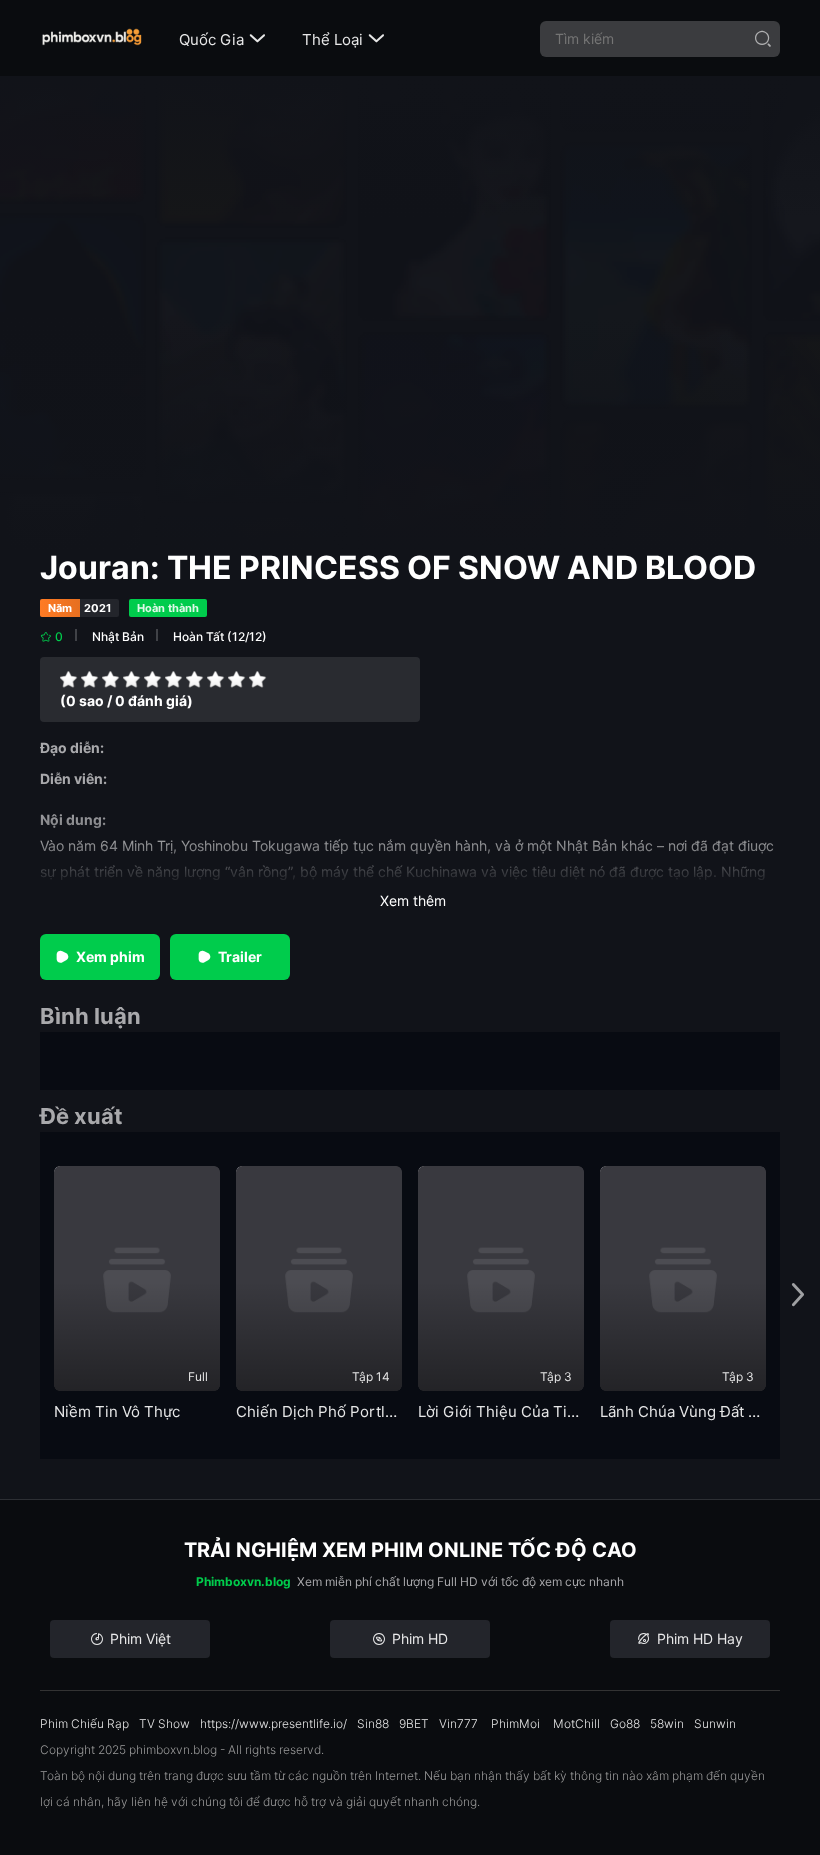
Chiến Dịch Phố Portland (319, 1411)
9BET (414, 1723)
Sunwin (715, 1723)
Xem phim (110, 956)
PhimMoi (515, 1723)
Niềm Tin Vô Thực (117, 1411)
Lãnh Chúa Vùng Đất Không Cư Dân (683, 1411)
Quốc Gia (222, 39)
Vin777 (458, 1723)
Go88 (625, 1723)
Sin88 (373, 1723)
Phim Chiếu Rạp (84, 1723)
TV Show (164, 1723)
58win (667, 1723)
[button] (798, 1295)
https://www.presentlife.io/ (273, 1723)
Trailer (240, 956)
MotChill (576, 1723)
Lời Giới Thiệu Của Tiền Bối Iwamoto (501, 1411)
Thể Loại (343, 39)
